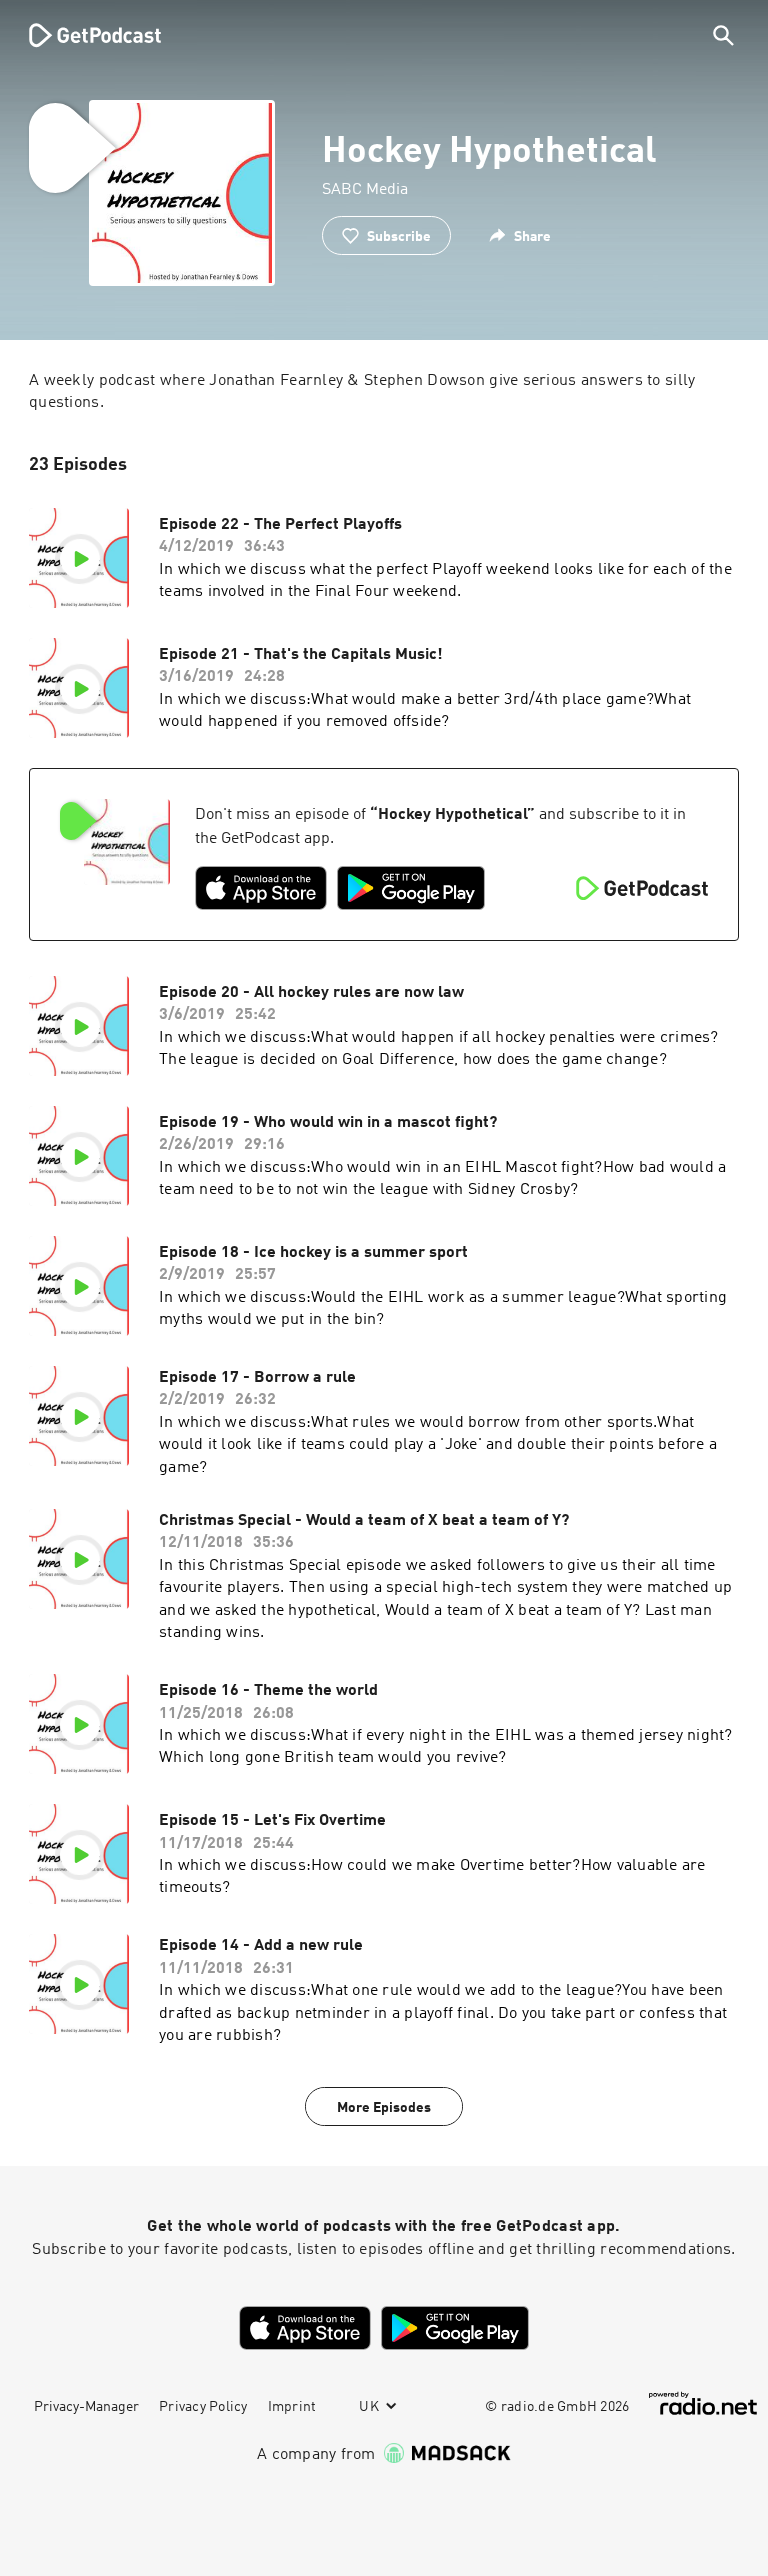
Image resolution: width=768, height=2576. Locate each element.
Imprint (292, 2407)
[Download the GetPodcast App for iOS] (261, 888)
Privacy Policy (203, 2407)
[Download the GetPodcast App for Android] (411, 888)
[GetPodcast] (82, 35)
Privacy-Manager (86, 2407)
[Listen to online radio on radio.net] (703, 2403)
